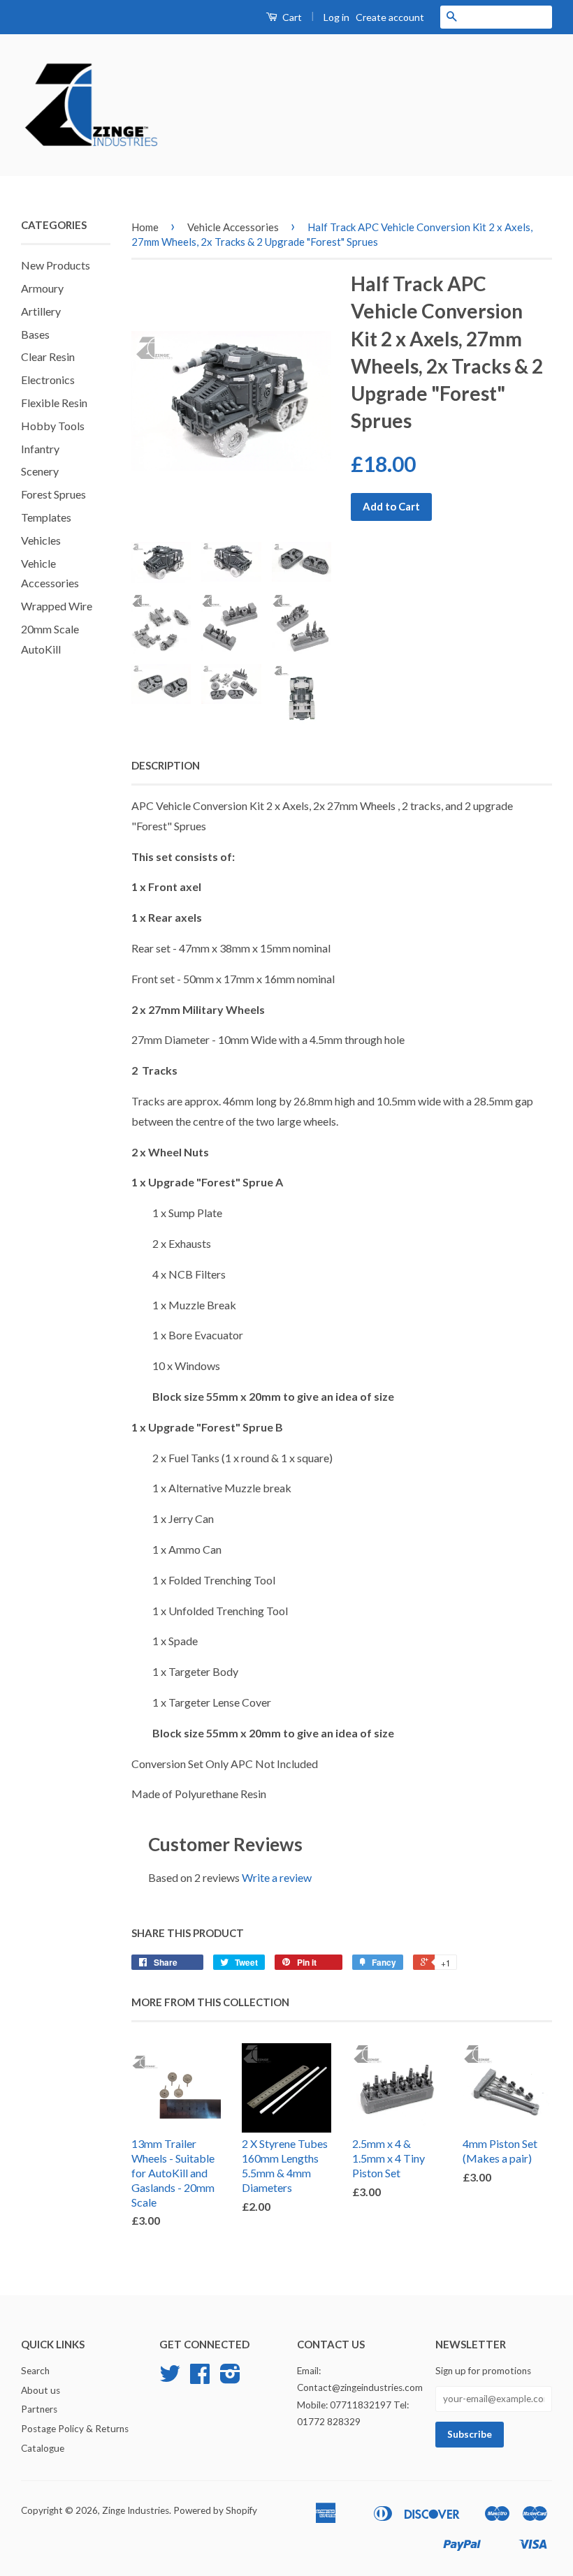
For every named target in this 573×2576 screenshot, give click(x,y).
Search (35, 2371)
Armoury (42, 288)
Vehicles (41, 540)
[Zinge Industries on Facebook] (200, 2378)
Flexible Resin (54, 403)
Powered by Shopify (215, 2510)
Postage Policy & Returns (75, 2429)
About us (41, 2390)
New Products (56, 265)
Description (166, 765)
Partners (39, 2409)
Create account (390, 17)
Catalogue (43, 2448)
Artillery (41, 311)
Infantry (40, 449)
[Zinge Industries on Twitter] (170, 2378)
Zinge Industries (136, 2510)
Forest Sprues (53, 494)
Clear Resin (48, 356)
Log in (336, 17)
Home (145, 227)
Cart (291, 17)
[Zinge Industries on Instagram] (230, 2378)
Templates (46, 517)
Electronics (48, 380)
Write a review (277, 1877)
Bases (35, 334)
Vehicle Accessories (233, 227)
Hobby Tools (53, 426)
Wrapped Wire (57, 606)
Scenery (40, 471)
